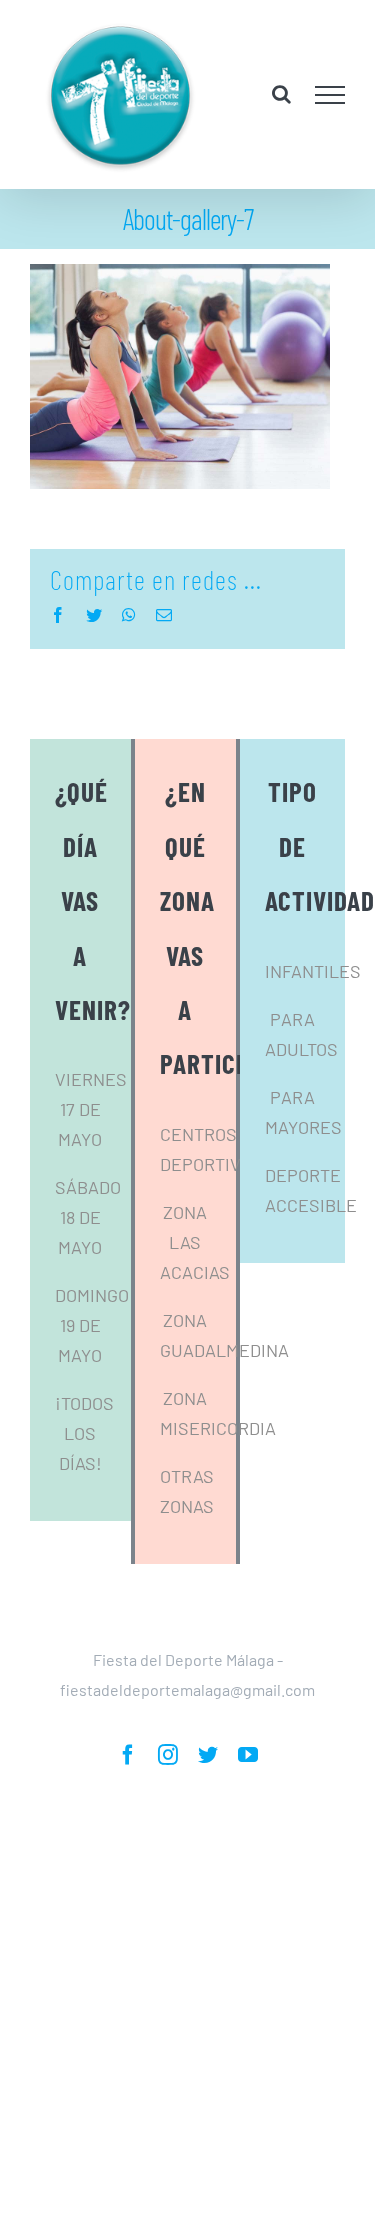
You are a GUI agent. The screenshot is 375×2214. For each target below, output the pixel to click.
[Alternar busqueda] (281, 111)
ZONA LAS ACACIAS (195, 1276)
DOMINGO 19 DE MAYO (92, 1360)
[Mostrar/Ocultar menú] (330, 112)
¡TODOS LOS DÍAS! (84, 1468)
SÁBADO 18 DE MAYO (88, 1252)
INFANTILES (313, 1005)
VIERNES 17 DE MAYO (91, 1144)
